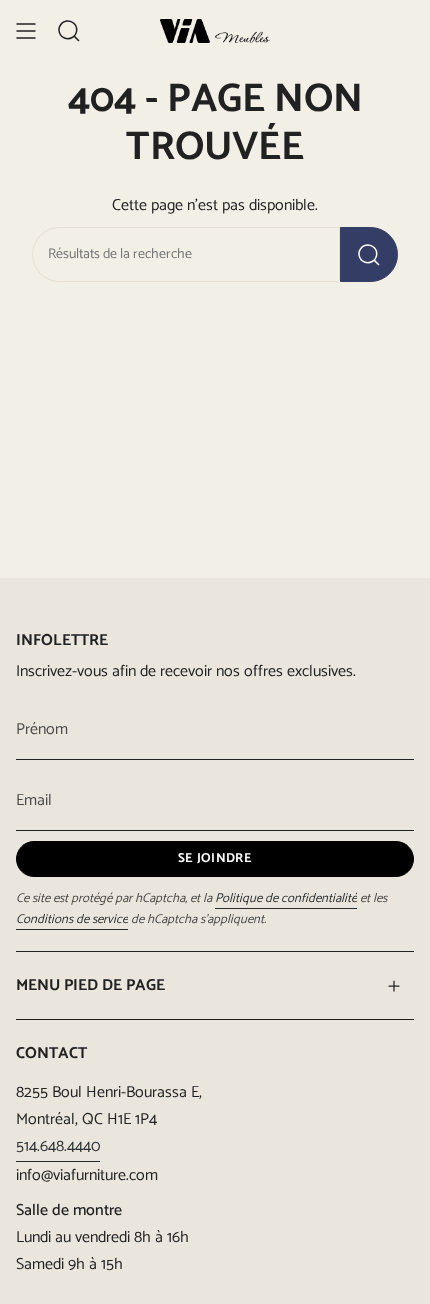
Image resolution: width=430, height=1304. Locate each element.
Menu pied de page (90, 985)
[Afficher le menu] (26, 31)
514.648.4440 (58, 1146)
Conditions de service (72, 919)
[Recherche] (369, 254)
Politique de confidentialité (286, 898)
